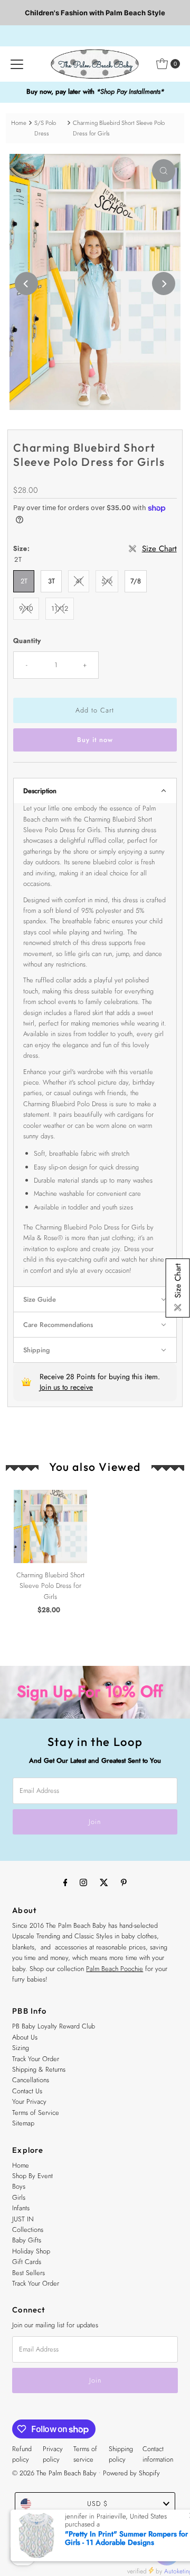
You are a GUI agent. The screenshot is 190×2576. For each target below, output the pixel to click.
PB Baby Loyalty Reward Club (54, 2026)
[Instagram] (83, 1882)
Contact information (158, 2454)
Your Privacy (29, 2101)
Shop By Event (32, 2176)
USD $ (97, 2504)
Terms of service (85, 2454)
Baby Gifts (27, 2240)
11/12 (60, 608)
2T (24, 581)
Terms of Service (36, 2112)
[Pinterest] (124, 1882)
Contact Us (27, 2091)
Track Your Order (36, 2059)
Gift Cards (27, 2262)
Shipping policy (121, 2454)
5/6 (107, 581)
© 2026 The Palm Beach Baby (54, 2473)
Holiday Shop (31, 2251)
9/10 (26, 608)
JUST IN (23, 2219)
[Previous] (26, 284)
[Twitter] (104, 1882)
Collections (28, 2229)
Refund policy (22, 2454)
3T (51, 581)
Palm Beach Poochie (115, 1969)
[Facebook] (65, 1882)
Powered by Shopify (131, 2473)
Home (19, 123)
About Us (25, 2037)
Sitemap (23, 2123)
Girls (19, 2197)
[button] (95, 791)
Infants (21, 2208)
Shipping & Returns (39, 2069)
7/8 (136, 581)
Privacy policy (53, 2454)
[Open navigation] (17, 64)
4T (79, 581)
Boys (19, 2186)
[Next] (164, 284)
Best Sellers (28, 2273)
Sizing (21, 2048)
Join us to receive (66, 1387)
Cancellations (31, 2080)
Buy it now (95, 740)
